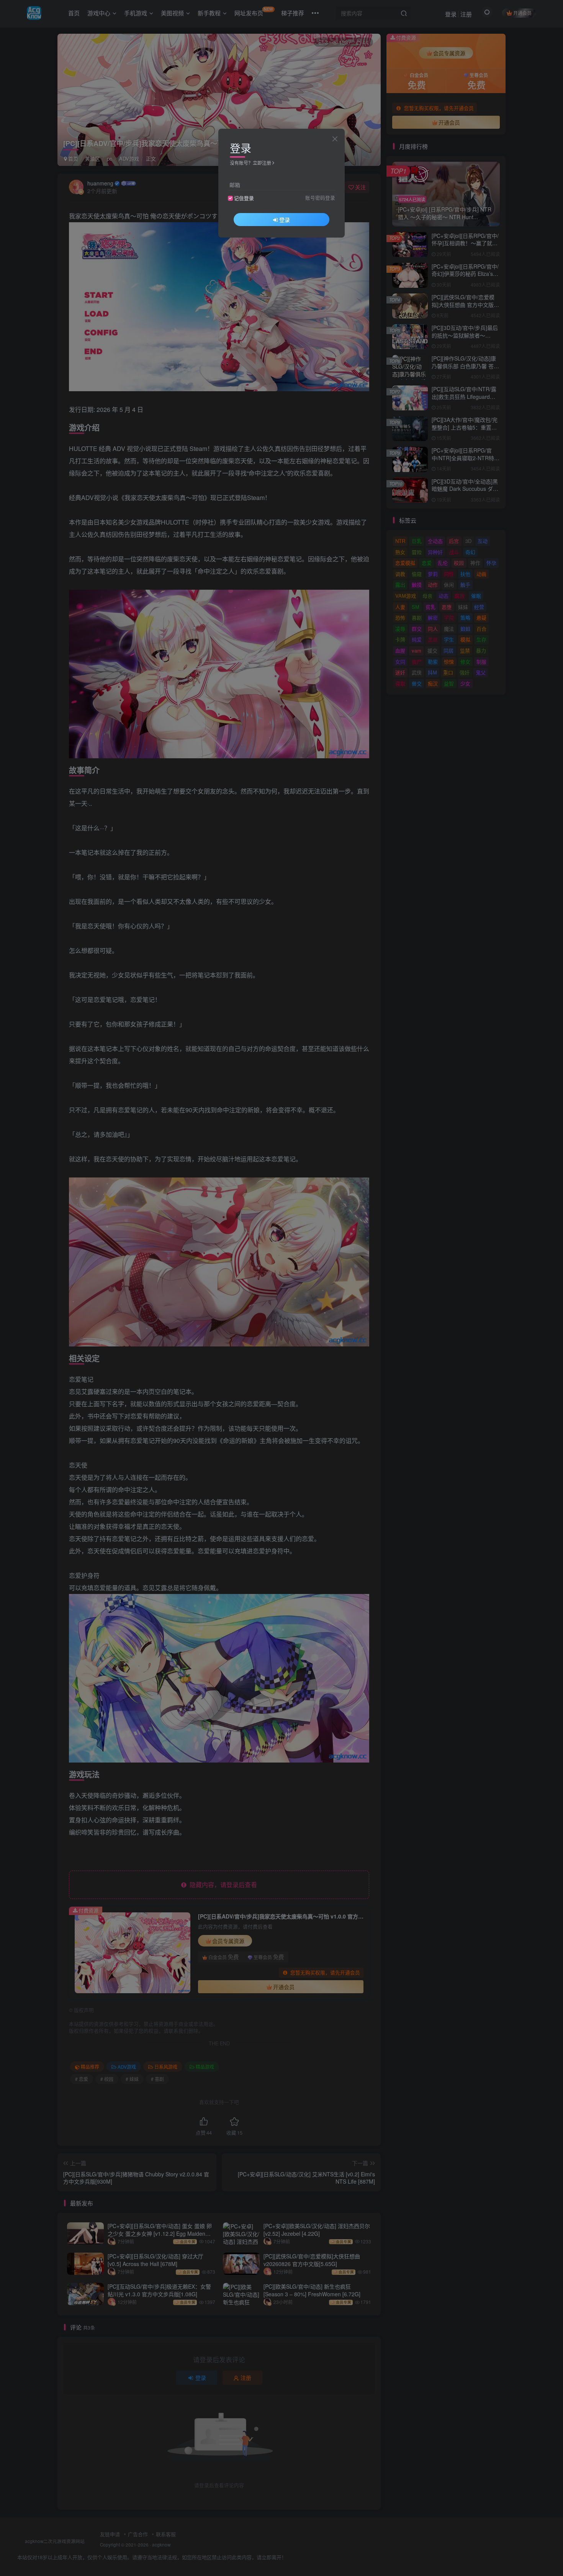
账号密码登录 (320, 198)
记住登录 (244, 198)
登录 (285, 220)
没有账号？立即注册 (250, 163)
